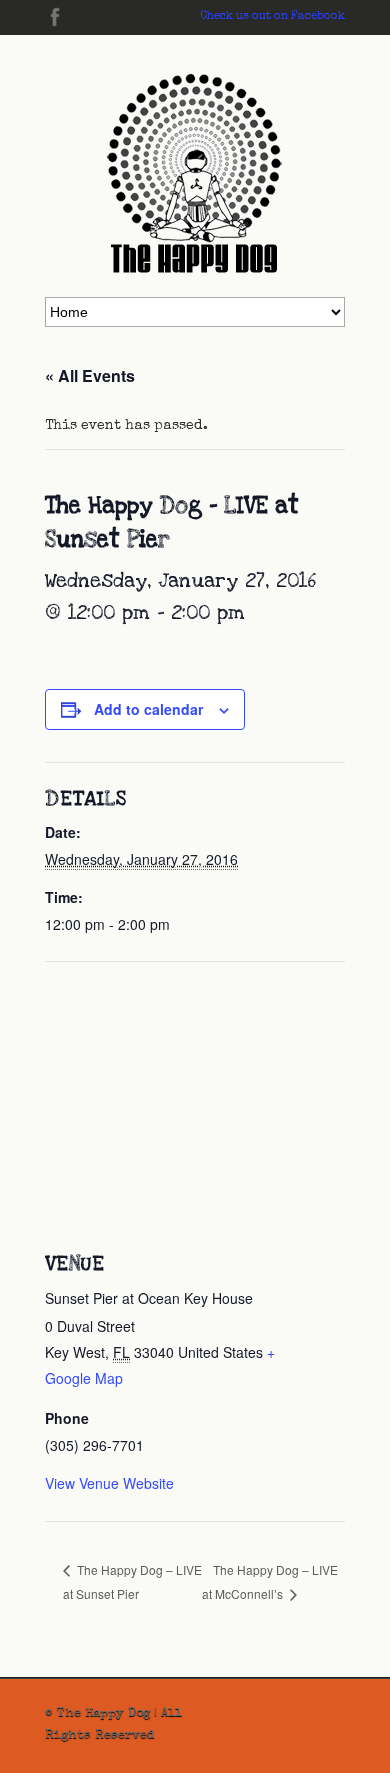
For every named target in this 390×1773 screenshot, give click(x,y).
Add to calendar (148, 709)
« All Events (90, 375)
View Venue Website (109, 1483)
